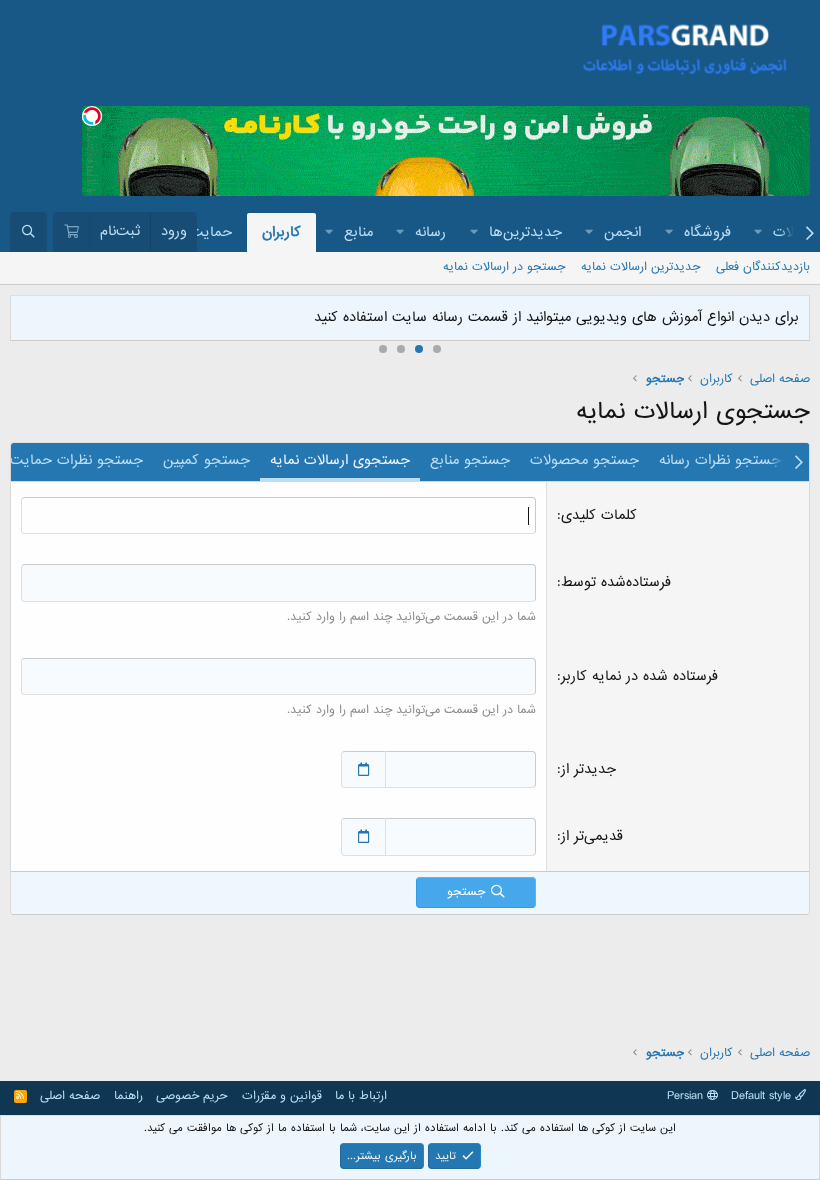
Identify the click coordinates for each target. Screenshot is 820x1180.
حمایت (211, 232)
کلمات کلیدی (599, 515)
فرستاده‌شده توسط (616, 582)
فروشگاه (707, 232)
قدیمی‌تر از (592, 836)
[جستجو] (28, 232)
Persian (687, 1096)
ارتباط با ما (361, 1096)
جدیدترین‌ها (525, 232)
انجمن (622, 232)
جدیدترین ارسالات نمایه (640, 267)
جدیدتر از (588, 769)
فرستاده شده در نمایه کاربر (639, 676)
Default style (763, 1096)
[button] (759, 232)
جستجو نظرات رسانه (720, 460)
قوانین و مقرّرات (282, 1096)
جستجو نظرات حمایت (76, 460)
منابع (358, 232)
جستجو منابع (470, 460)
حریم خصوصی (192, 1096)
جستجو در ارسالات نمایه (504, 267)
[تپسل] (92, 116)
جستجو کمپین (206, 460)
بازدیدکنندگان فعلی (763, 267)
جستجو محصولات (584, 460)
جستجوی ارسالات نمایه (340, 460)
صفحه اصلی (70, 1096)
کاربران (281, 232)
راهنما (128, 1096)
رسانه (430, 232)
